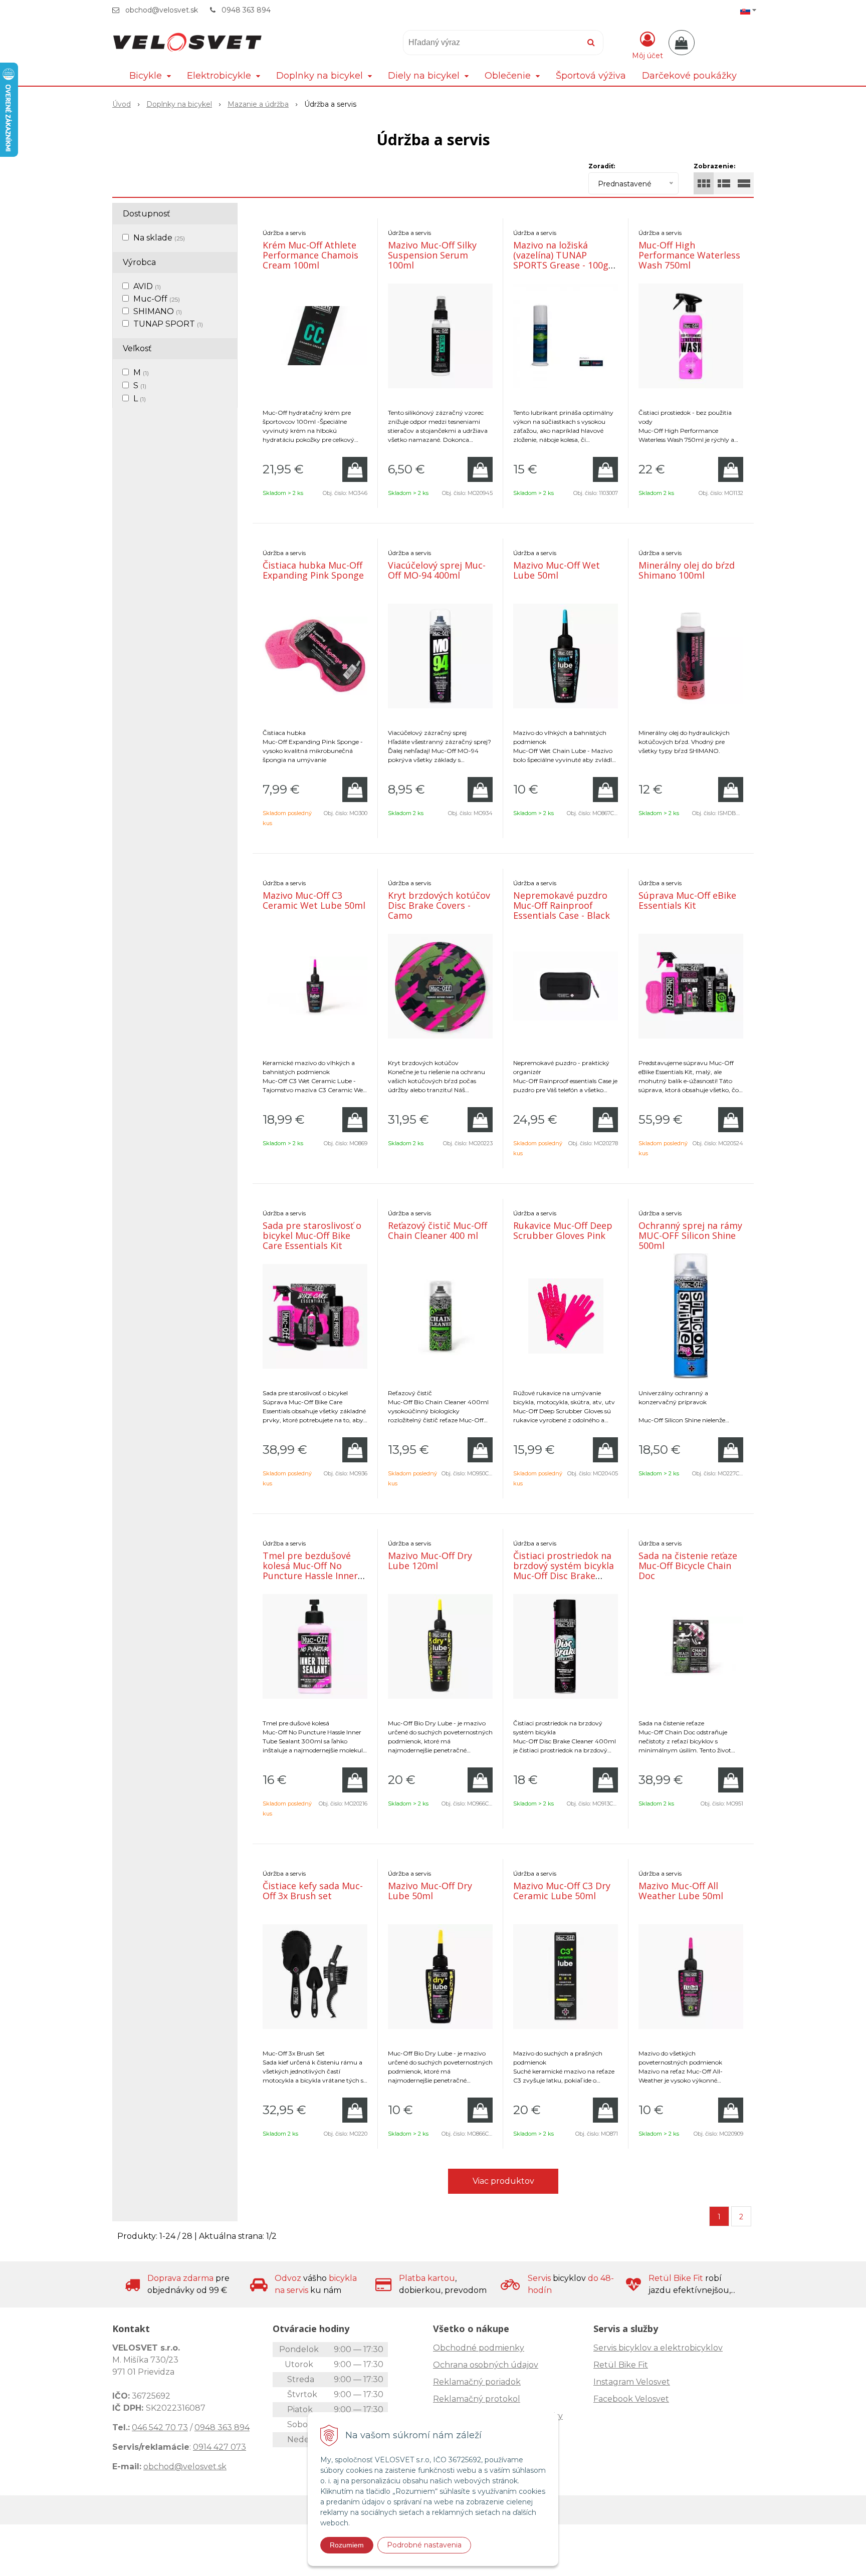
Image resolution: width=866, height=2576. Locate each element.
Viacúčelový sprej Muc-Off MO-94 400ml (437, 570)
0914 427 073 (220, 2447)
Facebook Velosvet (631, 2399)
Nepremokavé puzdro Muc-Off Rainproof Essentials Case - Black (562, 905)
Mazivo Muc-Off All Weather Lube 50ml (681, 1891)
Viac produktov (503, 2181)
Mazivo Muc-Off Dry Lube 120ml (430, 1561)
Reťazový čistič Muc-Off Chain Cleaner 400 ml (438, 1230)
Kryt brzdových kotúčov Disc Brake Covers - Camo (439, 905)
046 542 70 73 (160, 2427)
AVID (147, 286)
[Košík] (682, 43)
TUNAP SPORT (168, 324)
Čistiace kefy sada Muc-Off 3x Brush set (313, 1891)
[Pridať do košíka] (355, 469)
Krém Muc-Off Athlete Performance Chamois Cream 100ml (310, 255)
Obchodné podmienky (479, 2348)
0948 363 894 (246, 10)
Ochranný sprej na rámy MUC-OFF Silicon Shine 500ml (690, 1235)
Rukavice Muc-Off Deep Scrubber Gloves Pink (563, 1230)
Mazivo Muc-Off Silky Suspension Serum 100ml (432, 255)
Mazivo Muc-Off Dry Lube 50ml (430, 1891)
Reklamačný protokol (477, 2399)
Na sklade (159, 238)
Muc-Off (157, 299)
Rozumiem (347, 2545)
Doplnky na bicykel (179, 104)
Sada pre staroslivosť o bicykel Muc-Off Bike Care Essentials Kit (312, 1235)
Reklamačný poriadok (477, 2382)
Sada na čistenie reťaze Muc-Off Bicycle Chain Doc (688, 1566)
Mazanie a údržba (258, 104)
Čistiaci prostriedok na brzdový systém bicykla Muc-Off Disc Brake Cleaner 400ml (564, 1571)
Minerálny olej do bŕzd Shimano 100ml (687, 570)
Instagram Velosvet (632, 2382)
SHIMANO (158, 311)
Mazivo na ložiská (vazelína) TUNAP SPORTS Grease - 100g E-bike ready (561, 260)
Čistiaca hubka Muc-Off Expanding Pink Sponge (313, 570)
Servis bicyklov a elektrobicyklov (658, 2348)
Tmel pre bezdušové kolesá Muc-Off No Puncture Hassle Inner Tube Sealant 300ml (310, 1571)
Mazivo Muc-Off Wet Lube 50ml (557, 570)
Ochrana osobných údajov (486, 2365)
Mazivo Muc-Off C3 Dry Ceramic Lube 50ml (562, 1891)
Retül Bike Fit (621, 2365)
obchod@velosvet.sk (162, 10)
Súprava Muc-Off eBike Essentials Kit (687, 900)
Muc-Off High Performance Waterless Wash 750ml (689, 255)
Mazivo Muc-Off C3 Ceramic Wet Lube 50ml (314, 900)
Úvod (122, 104)
